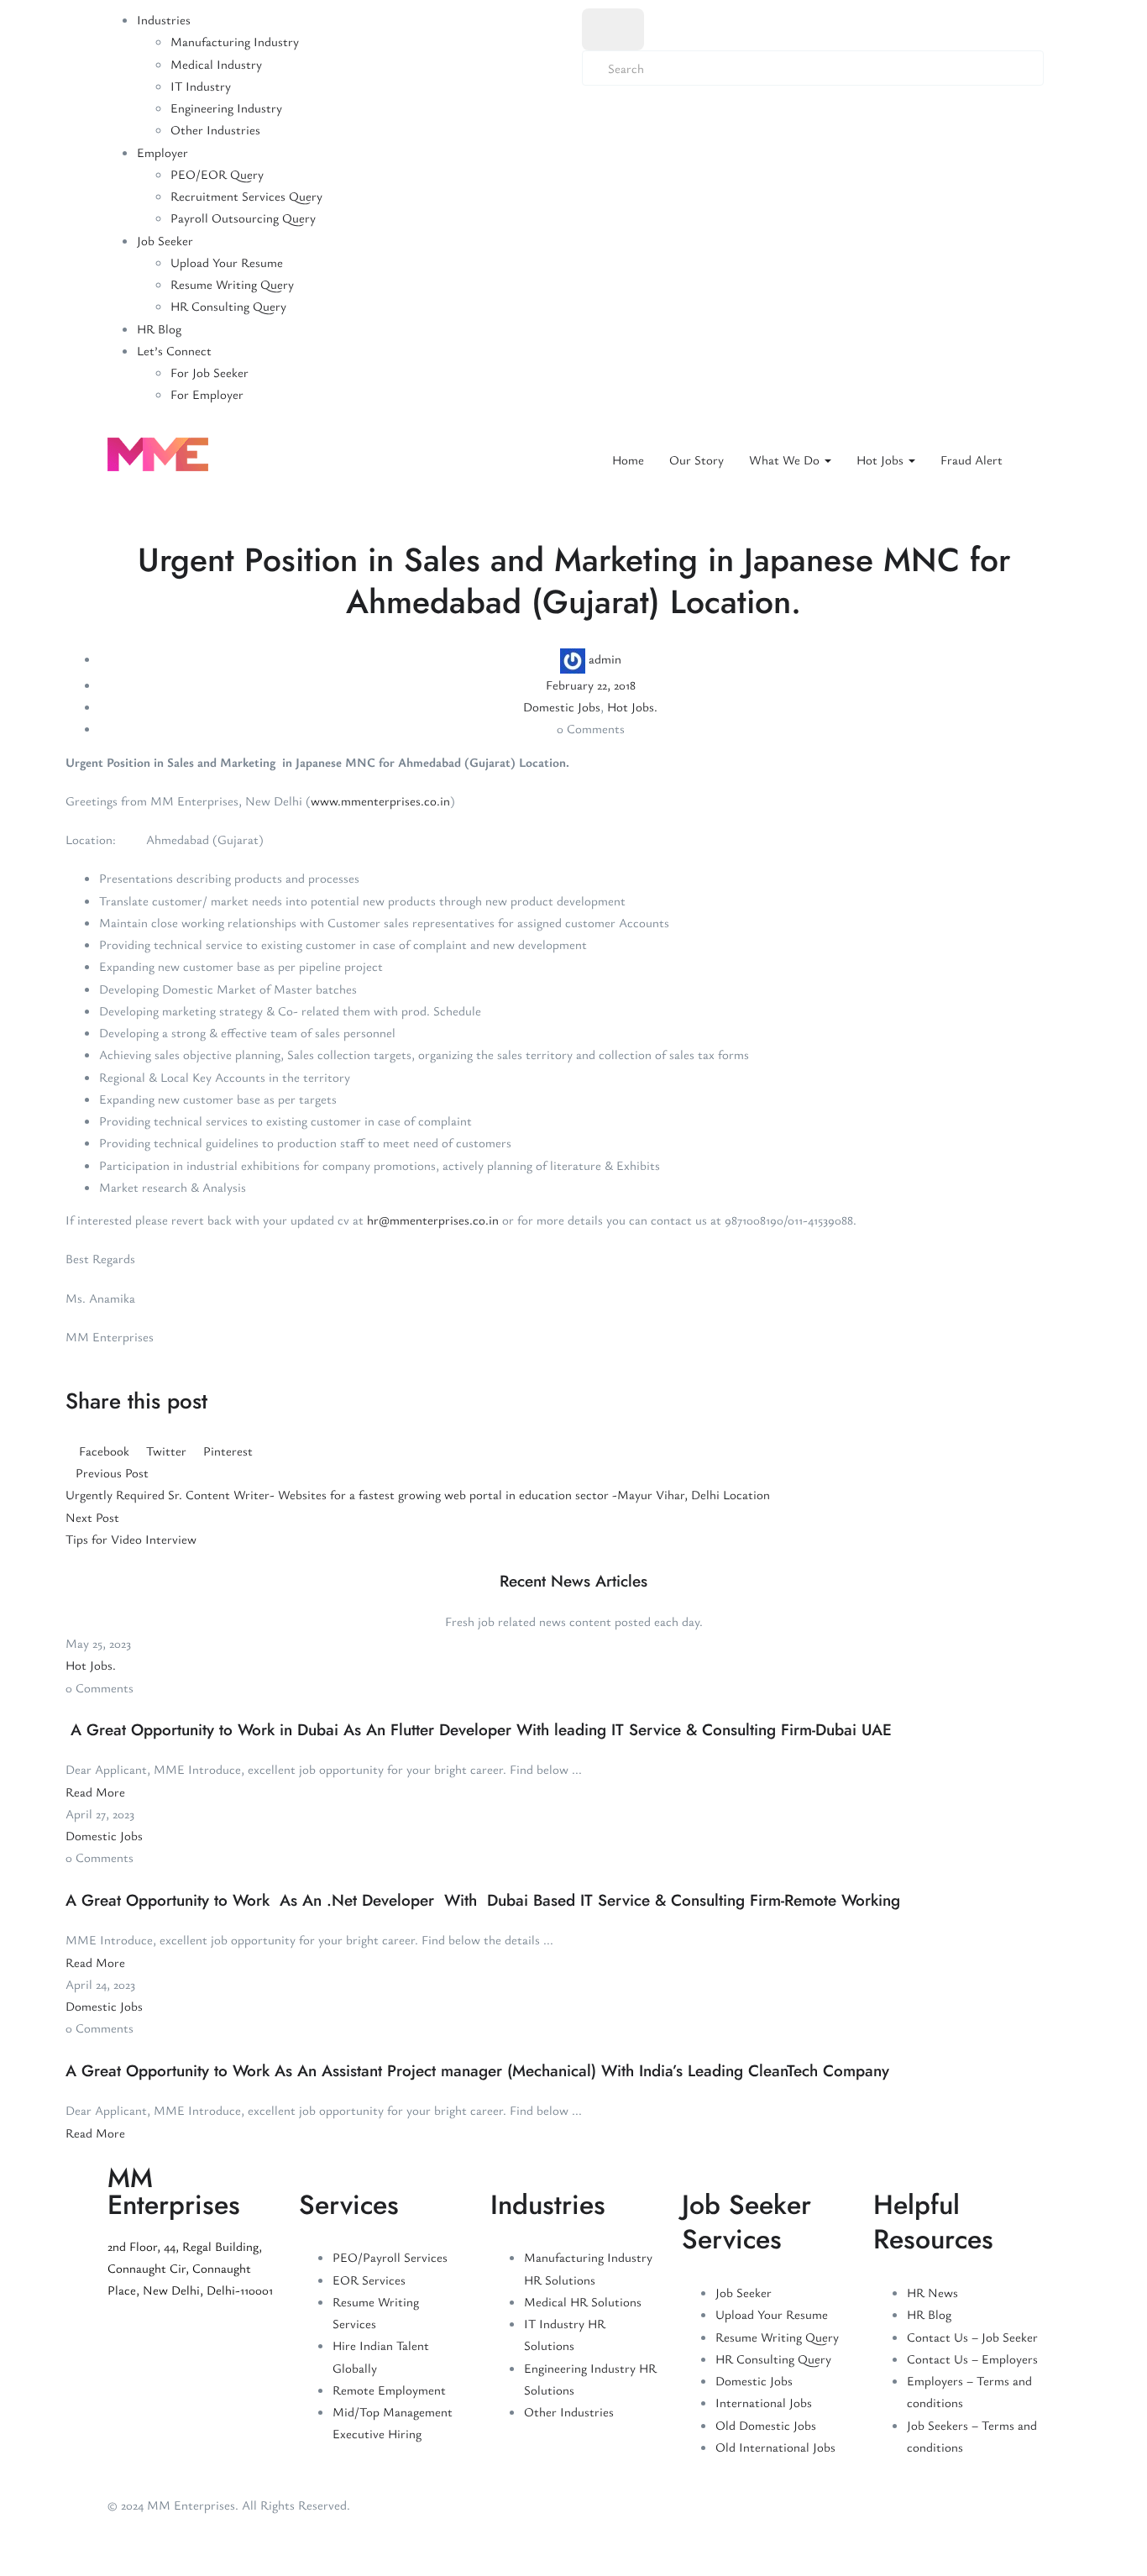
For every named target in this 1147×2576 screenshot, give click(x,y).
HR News (932, 2292)
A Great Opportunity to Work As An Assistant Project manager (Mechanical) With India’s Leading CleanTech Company (477, 2071)
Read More (95, 1792)
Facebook (104, 1451)
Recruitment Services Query (246, 196)
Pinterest (226, 1451)
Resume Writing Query (232, 284)
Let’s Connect (174, 350)
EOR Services (369, 2280)
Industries (164, 19)
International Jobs (764, 2402)
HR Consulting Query (228, 306)
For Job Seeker (209, 372)
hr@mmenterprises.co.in (433, 1220)
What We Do (786, 459)
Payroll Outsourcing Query (243, 218)
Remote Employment (389, 2390)
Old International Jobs (775, 2447)
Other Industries (215, 129)
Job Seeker (165, 240)
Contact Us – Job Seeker (972, 2337)
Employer (162, 152)
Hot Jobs (882, 459)
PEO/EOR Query (217, 174)
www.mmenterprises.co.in (380, 800)
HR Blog (159, 328)
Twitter (166, 1451)
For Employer (207, 394)
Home (628, 459)
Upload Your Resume (227, 262)
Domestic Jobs (562, 706)
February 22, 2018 (591, 685)
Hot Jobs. (632, 706)
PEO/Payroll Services (390, 2257)
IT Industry (201, 86)
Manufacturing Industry (235, 41)
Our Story (697, 459)
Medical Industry (216, 64)
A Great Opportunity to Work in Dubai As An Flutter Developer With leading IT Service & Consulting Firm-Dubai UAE (479, 1730)
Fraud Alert (972, 459)
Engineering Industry (226, 108)
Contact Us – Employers (972, 2358)
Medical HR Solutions (583, 2301)
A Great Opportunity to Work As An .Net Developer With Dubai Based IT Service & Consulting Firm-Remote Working (483, 1900)
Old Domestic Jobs (766, 2425)
